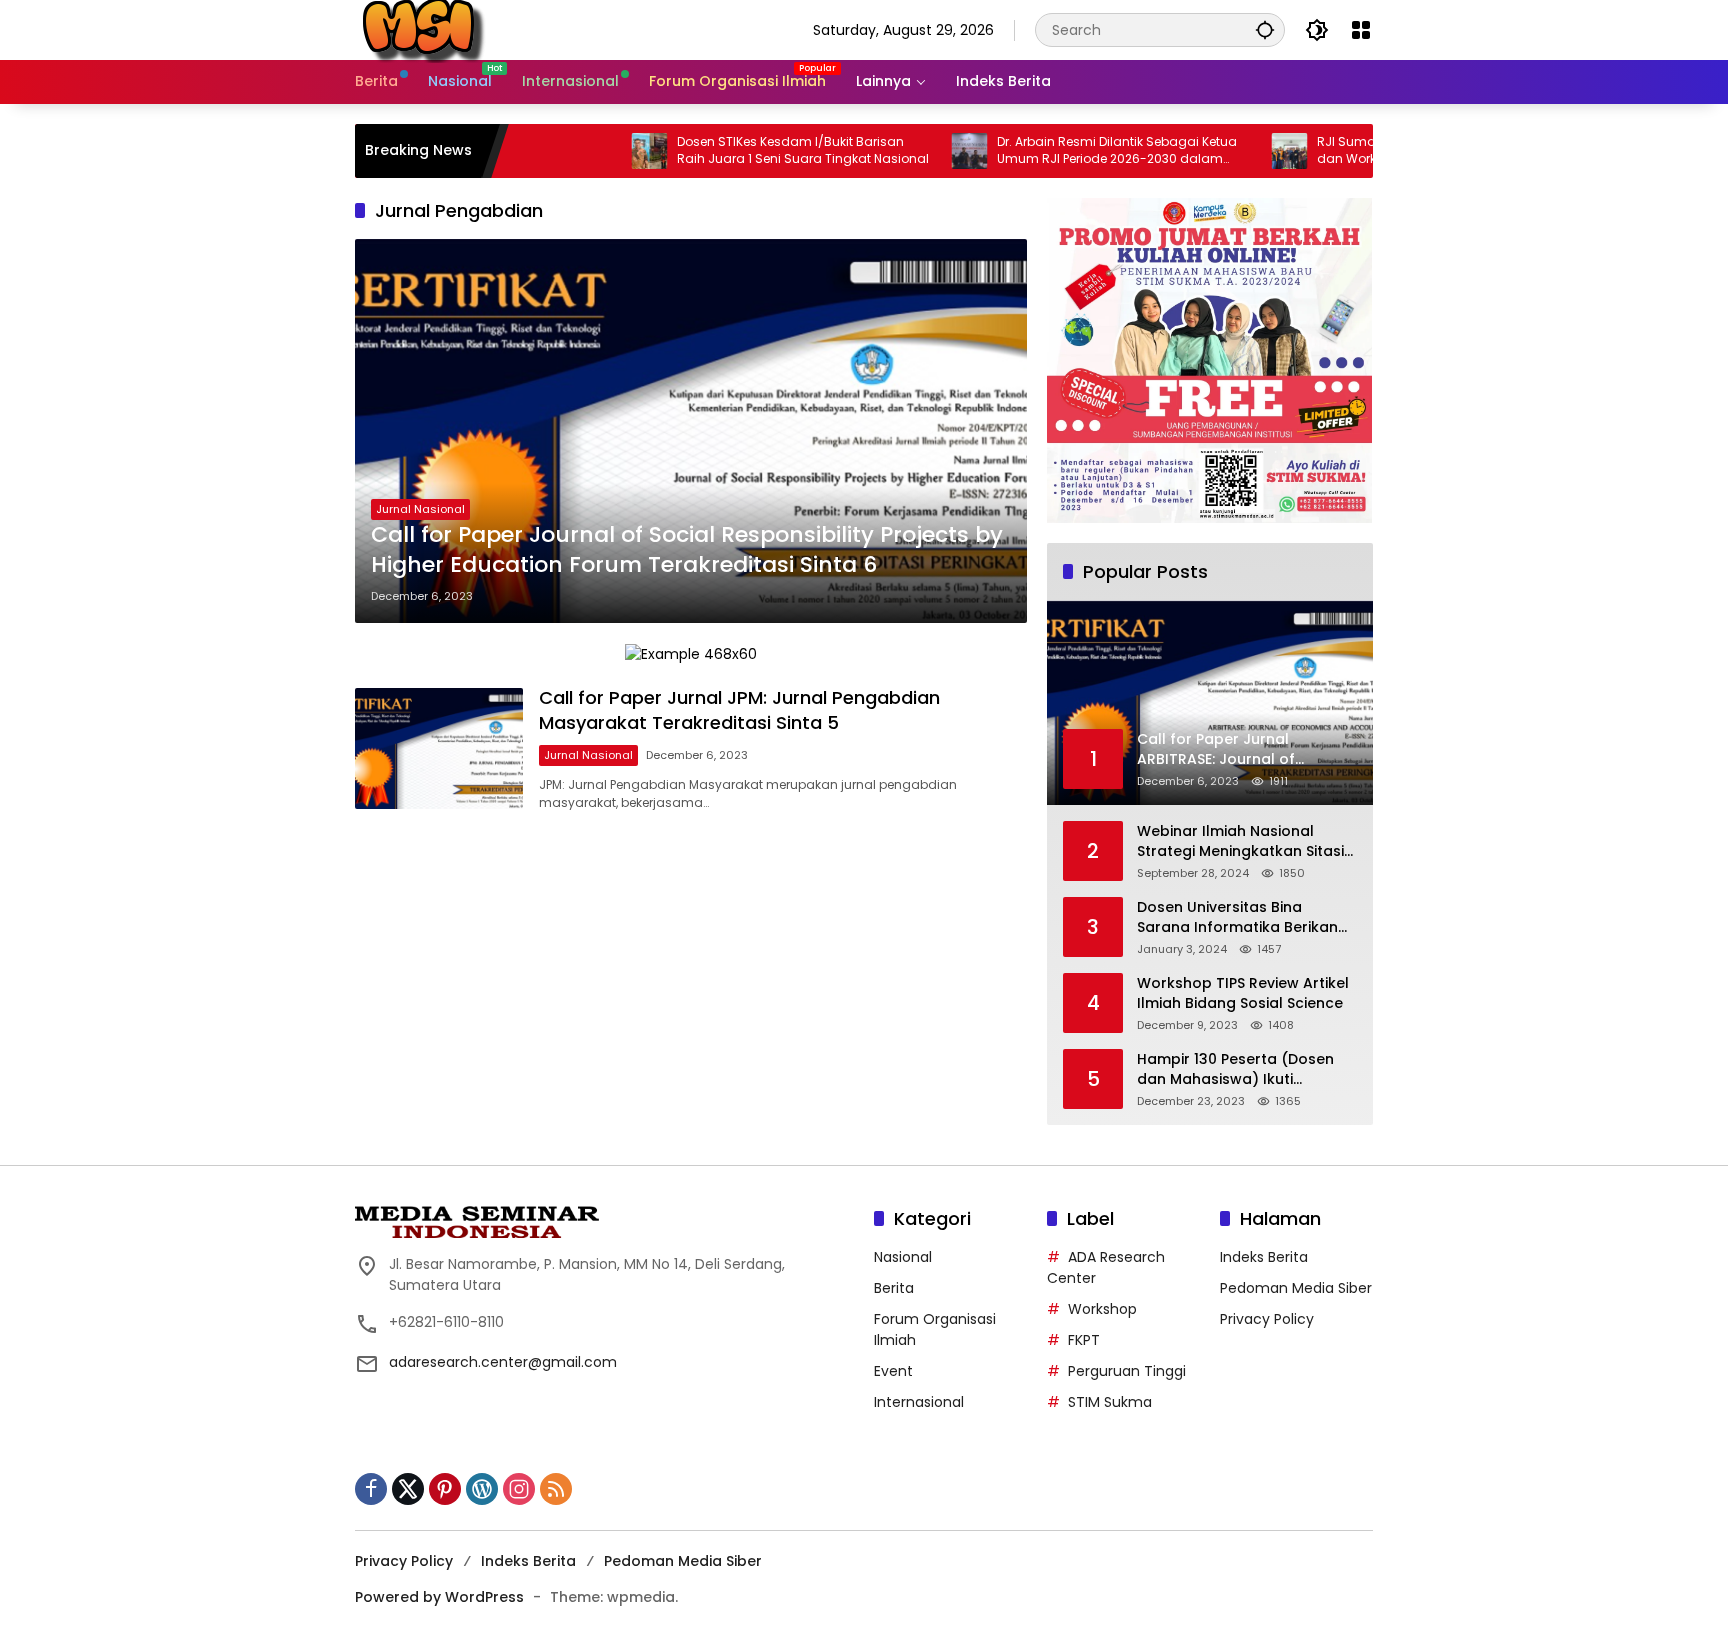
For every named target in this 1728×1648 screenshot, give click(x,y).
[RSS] (556, 1489)
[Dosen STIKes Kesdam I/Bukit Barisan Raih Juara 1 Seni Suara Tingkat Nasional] (579, 151)
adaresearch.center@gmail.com (503, 1362)
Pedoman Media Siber (1296, 1288)
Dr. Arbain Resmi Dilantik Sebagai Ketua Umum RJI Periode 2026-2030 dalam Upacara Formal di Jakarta (1047, 151)
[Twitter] (408, 1489)
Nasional (903, 1257)
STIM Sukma (1110, 1402)
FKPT (1084, 1340)
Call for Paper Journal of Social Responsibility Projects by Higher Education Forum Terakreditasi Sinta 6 (687, 550)
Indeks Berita (1264, 1257)
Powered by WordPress (439, 1597)
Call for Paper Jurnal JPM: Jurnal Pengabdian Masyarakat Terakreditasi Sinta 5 (739, 710)
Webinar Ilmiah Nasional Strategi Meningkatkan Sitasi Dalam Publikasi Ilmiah (1240, 841)
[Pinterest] (445, 1489)
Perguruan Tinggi (1127, 1371)
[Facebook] (371, 1489)
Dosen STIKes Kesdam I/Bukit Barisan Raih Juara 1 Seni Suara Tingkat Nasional (733, 150)
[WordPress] (482, 1489)
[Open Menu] (1361, 30)
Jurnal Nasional (420, 509)
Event (893, 1371)
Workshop (1102, 1309)
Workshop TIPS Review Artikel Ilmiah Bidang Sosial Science (1243, 993)
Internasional (919, 1402)
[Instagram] (519, 1489)
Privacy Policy (1267, 1319)
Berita (894, 1288)
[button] (1265, 29)
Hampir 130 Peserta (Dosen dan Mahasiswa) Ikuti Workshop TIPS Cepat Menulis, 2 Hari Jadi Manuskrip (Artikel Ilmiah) (1246, 1069)
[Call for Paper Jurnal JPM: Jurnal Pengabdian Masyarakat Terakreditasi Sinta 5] (439, 748)
